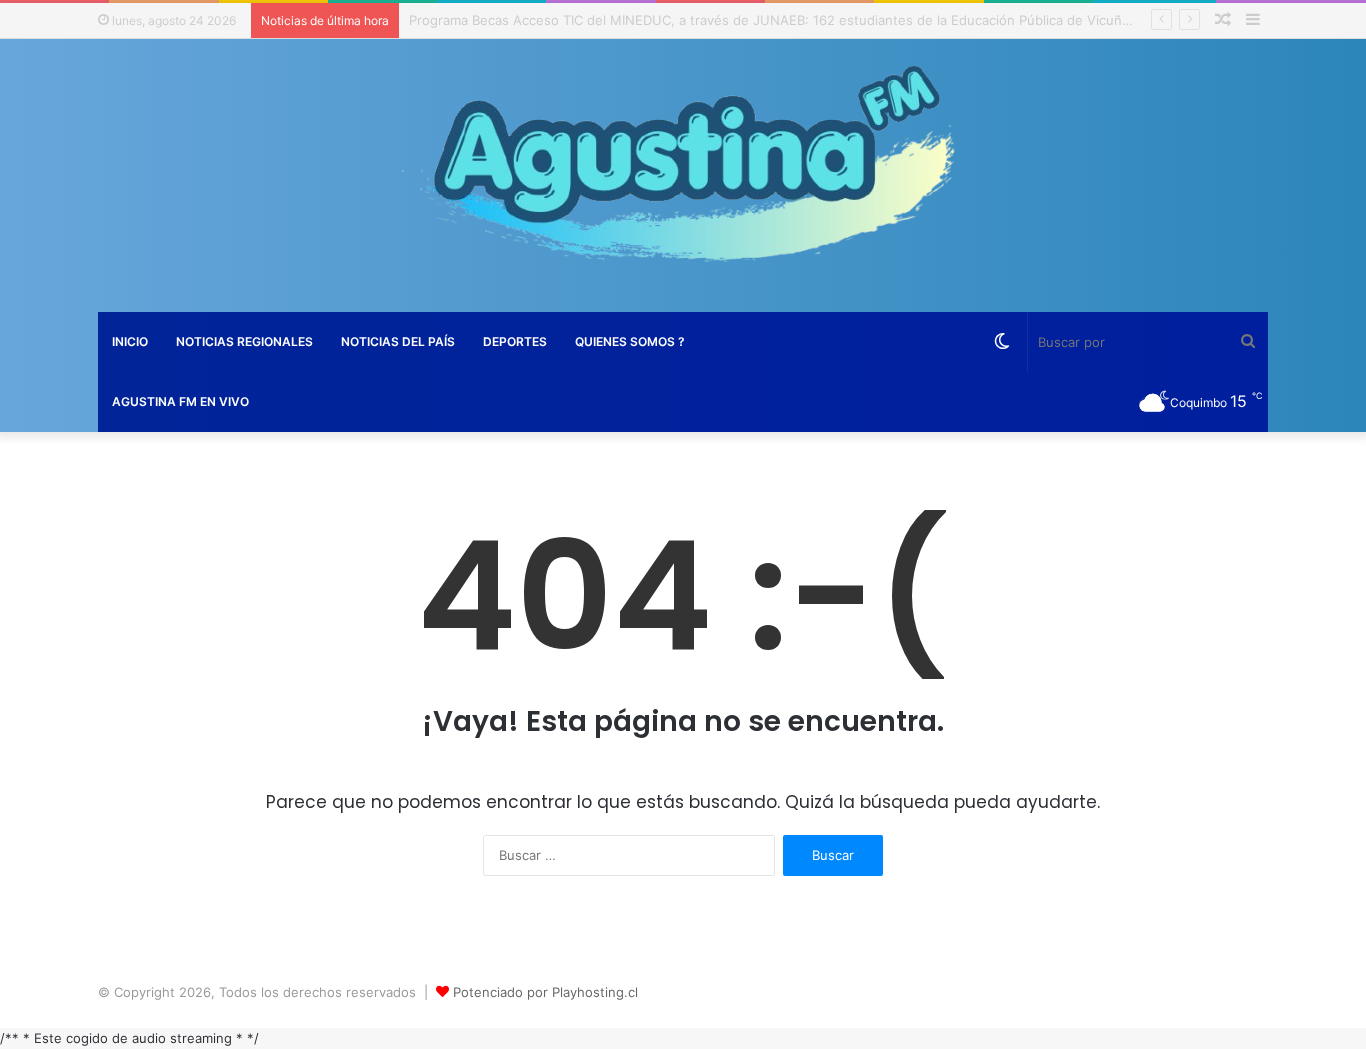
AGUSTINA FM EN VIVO (180, 401)
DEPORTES (515, 341)
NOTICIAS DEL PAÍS (398, 341)
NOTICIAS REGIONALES (244, 341)
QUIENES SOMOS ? (630, 341)
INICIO (130, 341)
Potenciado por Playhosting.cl (545, 992)
